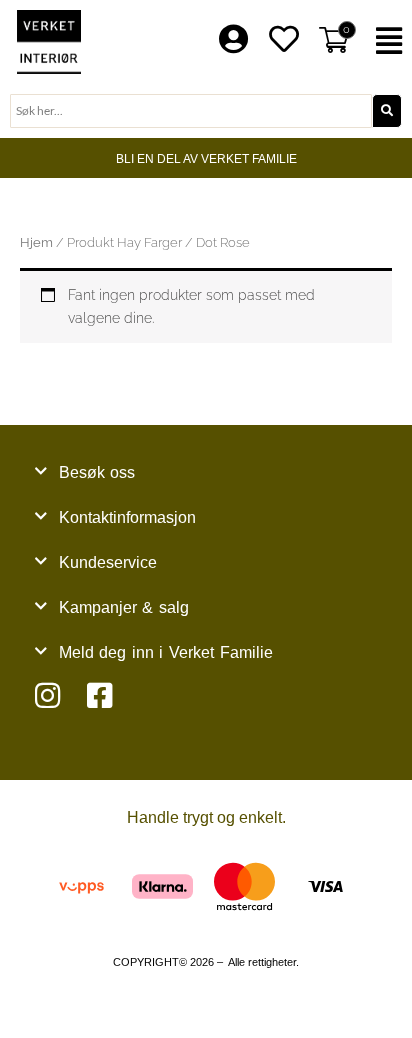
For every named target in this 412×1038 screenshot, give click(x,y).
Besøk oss (97, 472)
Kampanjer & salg (124, 607)
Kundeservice (108, 562)
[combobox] (191, 111)
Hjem (36, 242)
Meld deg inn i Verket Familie (166, 652)
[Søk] (387, 111)
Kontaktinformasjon (127, 517)
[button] (389, 41)
